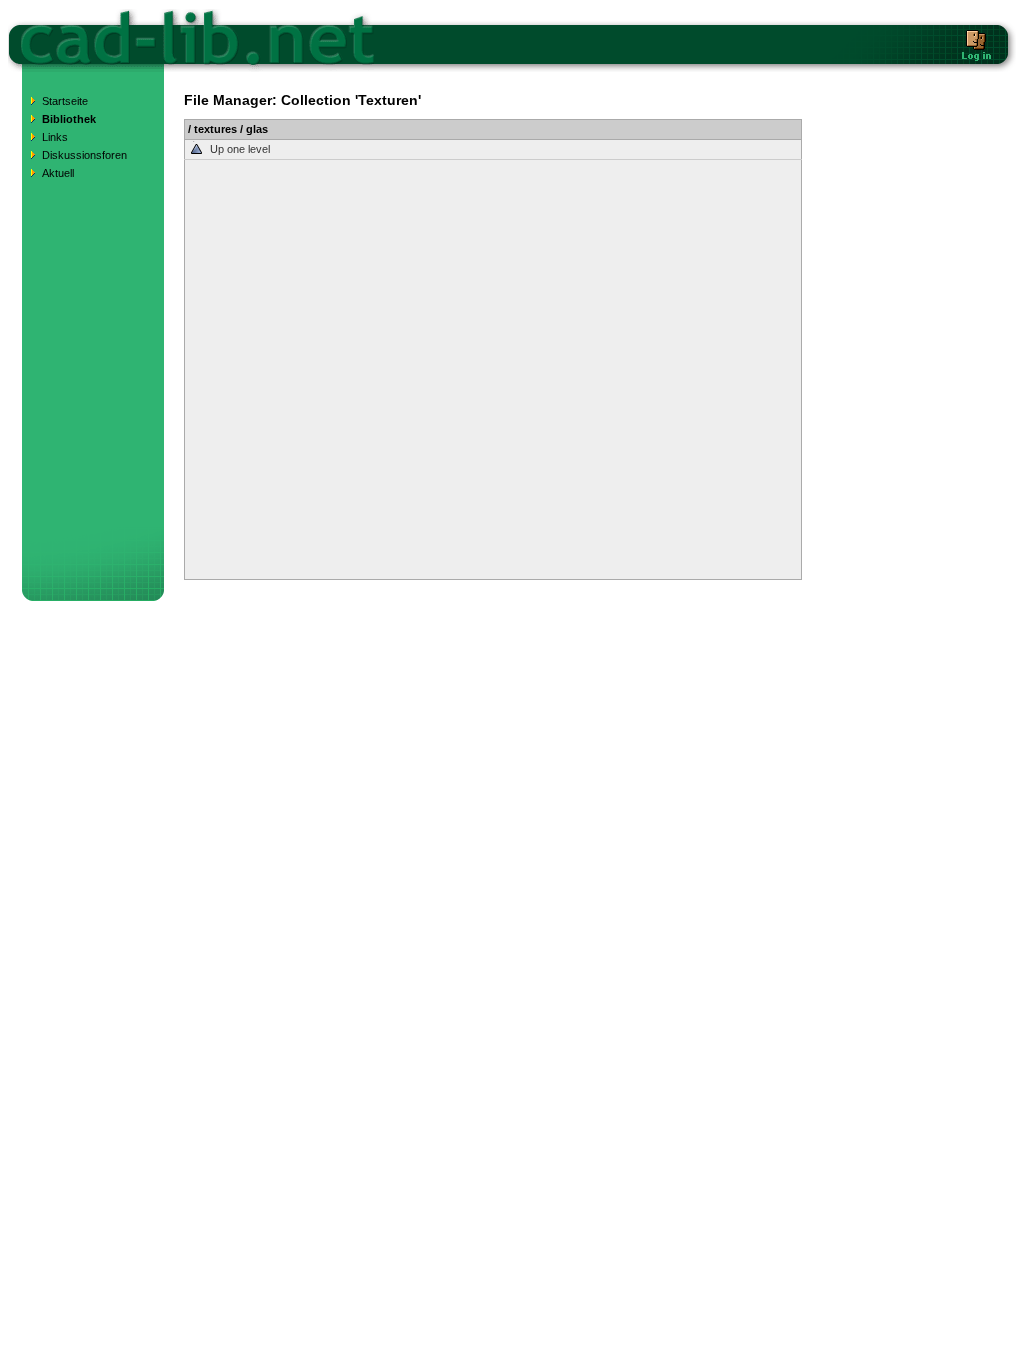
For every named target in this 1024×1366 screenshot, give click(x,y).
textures (215, 129)
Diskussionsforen (84, 155)
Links (55, 137)
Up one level (240, 149)
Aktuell (58, 173)
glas (257, 129)
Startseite (65, 101)
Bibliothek (69, 119)
